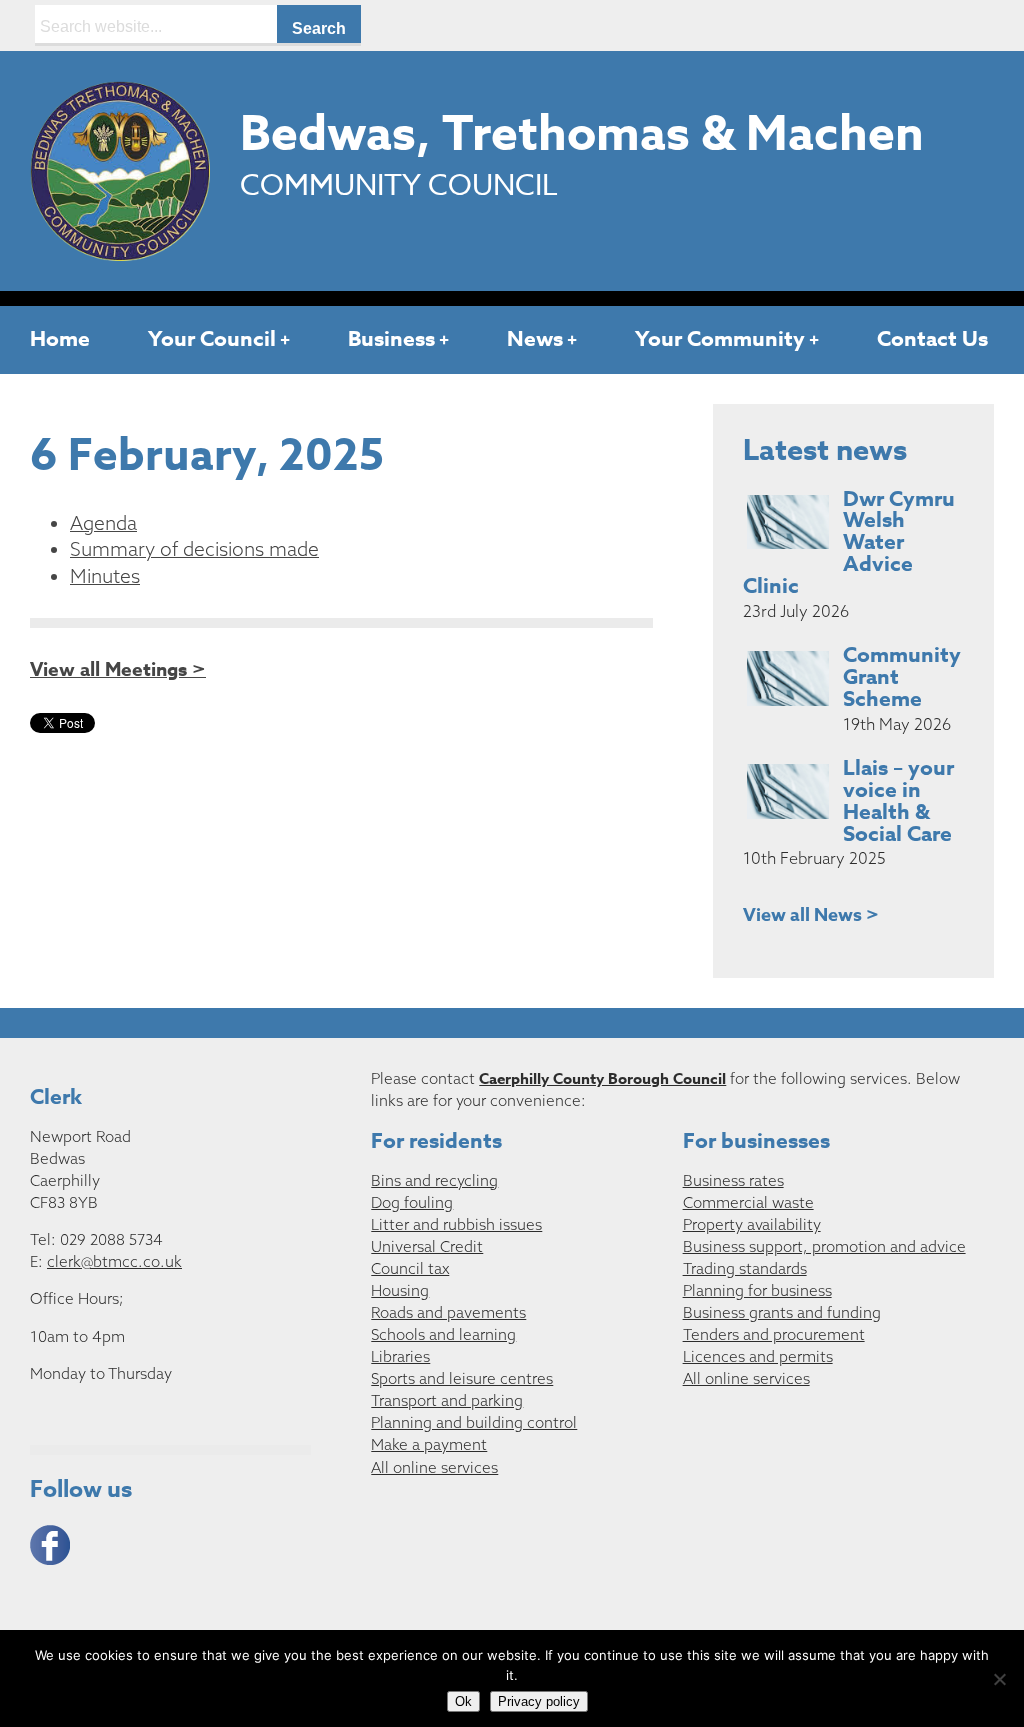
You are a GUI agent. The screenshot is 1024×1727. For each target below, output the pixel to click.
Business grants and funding (782, 1312)
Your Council (212, 339)
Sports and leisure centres (462, 1378)
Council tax (410, 1268)
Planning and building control (474, 1422)
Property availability (752, 1224)
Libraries (400, 1356)
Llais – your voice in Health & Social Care (898, 801)
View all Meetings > (118, 670)
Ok (463, 1701)
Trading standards (745, 1268)
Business (391, 339)
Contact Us (932, 339)
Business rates (733, 1180)
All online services (434, 1467)
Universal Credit (427, 1246)
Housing (400, 1290)
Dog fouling (412, 1202)
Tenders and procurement (774, 1334)
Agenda (103, 523)
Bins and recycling (434, 1180)
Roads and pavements (448, 1312)
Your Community (720, 339)
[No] (999, 1679)
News (535, 339)
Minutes (105, 576)
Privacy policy (539, 1701)
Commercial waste (748, 1202)
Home (60, 339)
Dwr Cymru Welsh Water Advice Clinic (849, 542)
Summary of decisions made (194, 549)
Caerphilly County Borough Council (602, 1078)
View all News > (811, 915)
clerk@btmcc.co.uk (114, 1261)
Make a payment (429, 1444)
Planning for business (757, 1290)
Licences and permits (758, 1356)
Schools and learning (443, 1334)
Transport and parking (447, 1400)
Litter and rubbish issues (456, 1224)
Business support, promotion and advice (824, 1246)
